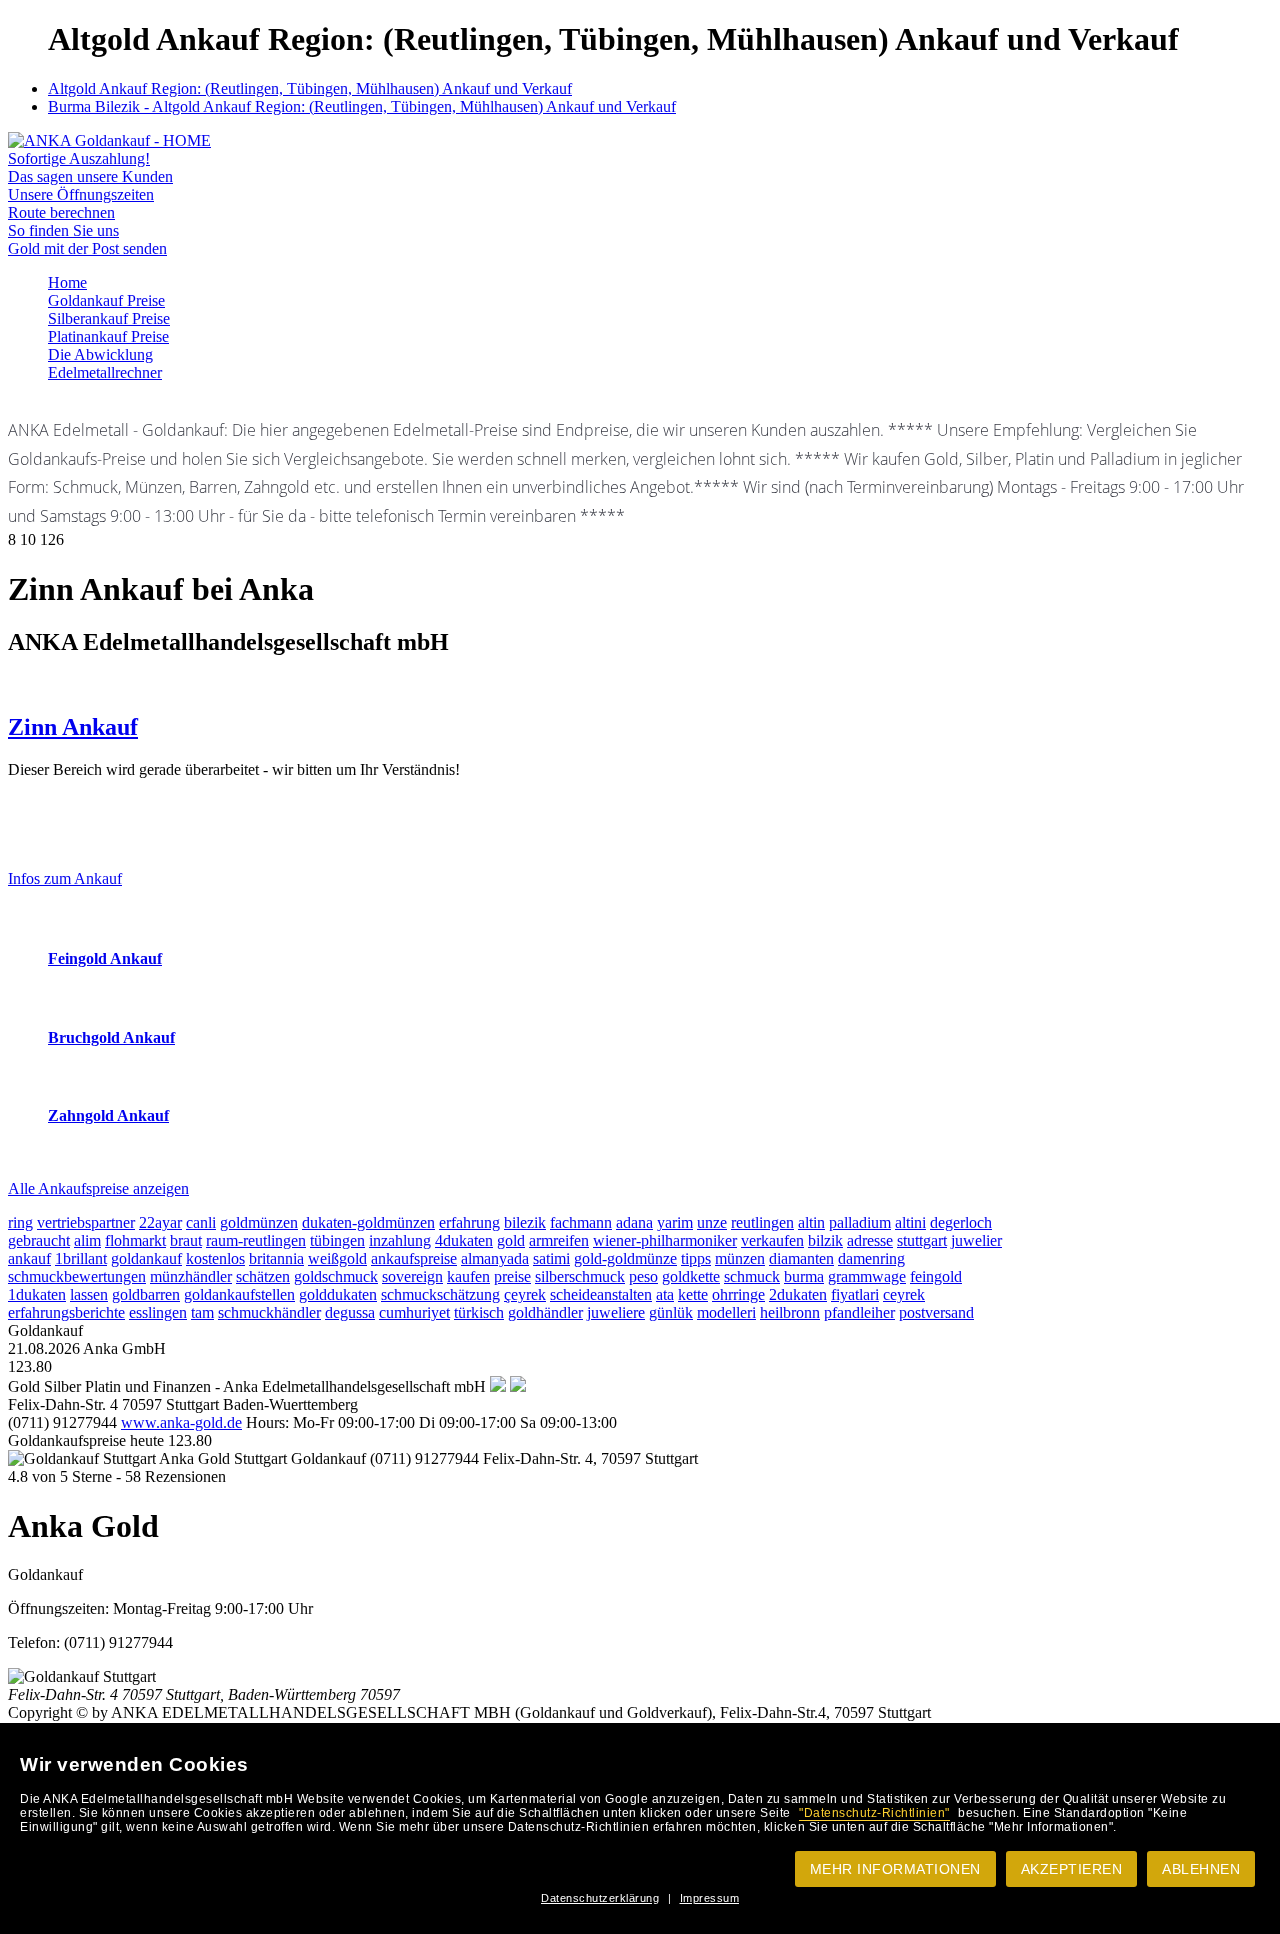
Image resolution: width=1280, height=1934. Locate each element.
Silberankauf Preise (109, 318)
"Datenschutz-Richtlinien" (874, 1813)
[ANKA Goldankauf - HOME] (109, 140)
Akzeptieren (1072, 1869)
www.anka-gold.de (181, 1422)
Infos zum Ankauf (65, 878)
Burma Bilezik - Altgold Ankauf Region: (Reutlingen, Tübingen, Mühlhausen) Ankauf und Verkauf (362, 106)
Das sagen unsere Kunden (90, 176)
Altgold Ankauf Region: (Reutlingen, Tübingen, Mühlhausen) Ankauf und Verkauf (310, 88)
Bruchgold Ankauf (111, 1037)
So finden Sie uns (63, 230)
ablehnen (1201, 1869)
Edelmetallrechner (105, 372)
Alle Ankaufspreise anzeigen (98, 1188)
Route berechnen (61, 212)
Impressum (710, 1898)
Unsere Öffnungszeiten (81, 194)
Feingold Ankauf (105, 958)
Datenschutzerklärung (600, 1898)
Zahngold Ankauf (108, 1115)
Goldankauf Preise (106, 300)
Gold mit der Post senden (87, 248)
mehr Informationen (895, 1869)
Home (67, 282)
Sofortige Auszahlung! (79, 158)
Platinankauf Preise (108, 336)
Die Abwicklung (100, 354)
